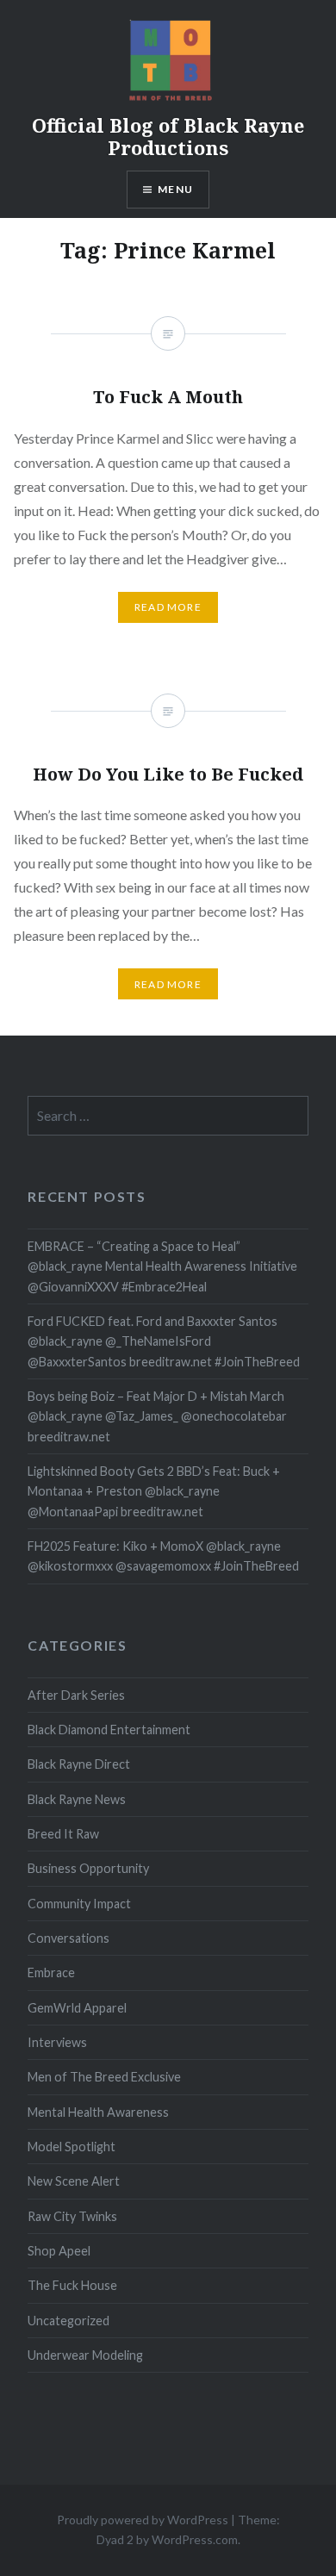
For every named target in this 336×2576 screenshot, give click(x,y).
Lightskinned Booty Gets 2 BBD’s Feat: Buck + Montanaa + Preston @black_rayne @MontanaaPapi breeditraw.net (154, 1491)
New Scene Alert (74, 2181)
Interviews (57, 2042)
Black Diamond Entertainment (109, 1730)
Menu (175, 189)
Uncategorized (68, 2321)
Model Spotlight (72, 2147)
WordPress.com (195, 2539)
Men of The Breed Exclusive (104, 2077)
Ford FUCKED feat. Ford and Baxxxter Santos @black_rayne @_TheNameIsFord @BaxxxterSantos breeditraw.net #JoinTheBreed (164, 1341)
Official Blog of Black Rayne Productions (168, 136)
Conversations (68, 1938)
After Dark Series (76, 1695)
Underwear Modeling (85, 2355)
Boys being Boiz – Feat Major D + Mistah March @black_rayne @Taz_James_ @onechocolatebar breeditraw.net (157, 1416)
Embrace (51, 1972)
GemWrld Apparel (77, 2008)
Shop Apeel (59, 2251)
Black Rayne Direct (79, 1764)
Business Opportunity (88, 1868)
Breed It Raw (63, 1834)
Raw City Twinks (72, 2216)
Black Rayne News (77, 1799)
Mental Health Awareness (98, 2112)
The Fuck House (72, 2285)
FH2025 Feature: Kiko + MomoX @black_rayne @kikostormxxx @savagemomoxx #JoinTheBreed (163, 1556)
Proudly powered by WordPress (143, 2520)
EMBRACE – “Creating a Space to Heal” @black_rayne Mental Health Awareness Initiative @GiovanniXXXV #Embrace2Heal (162, 1266)
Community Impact (79, 1904)
